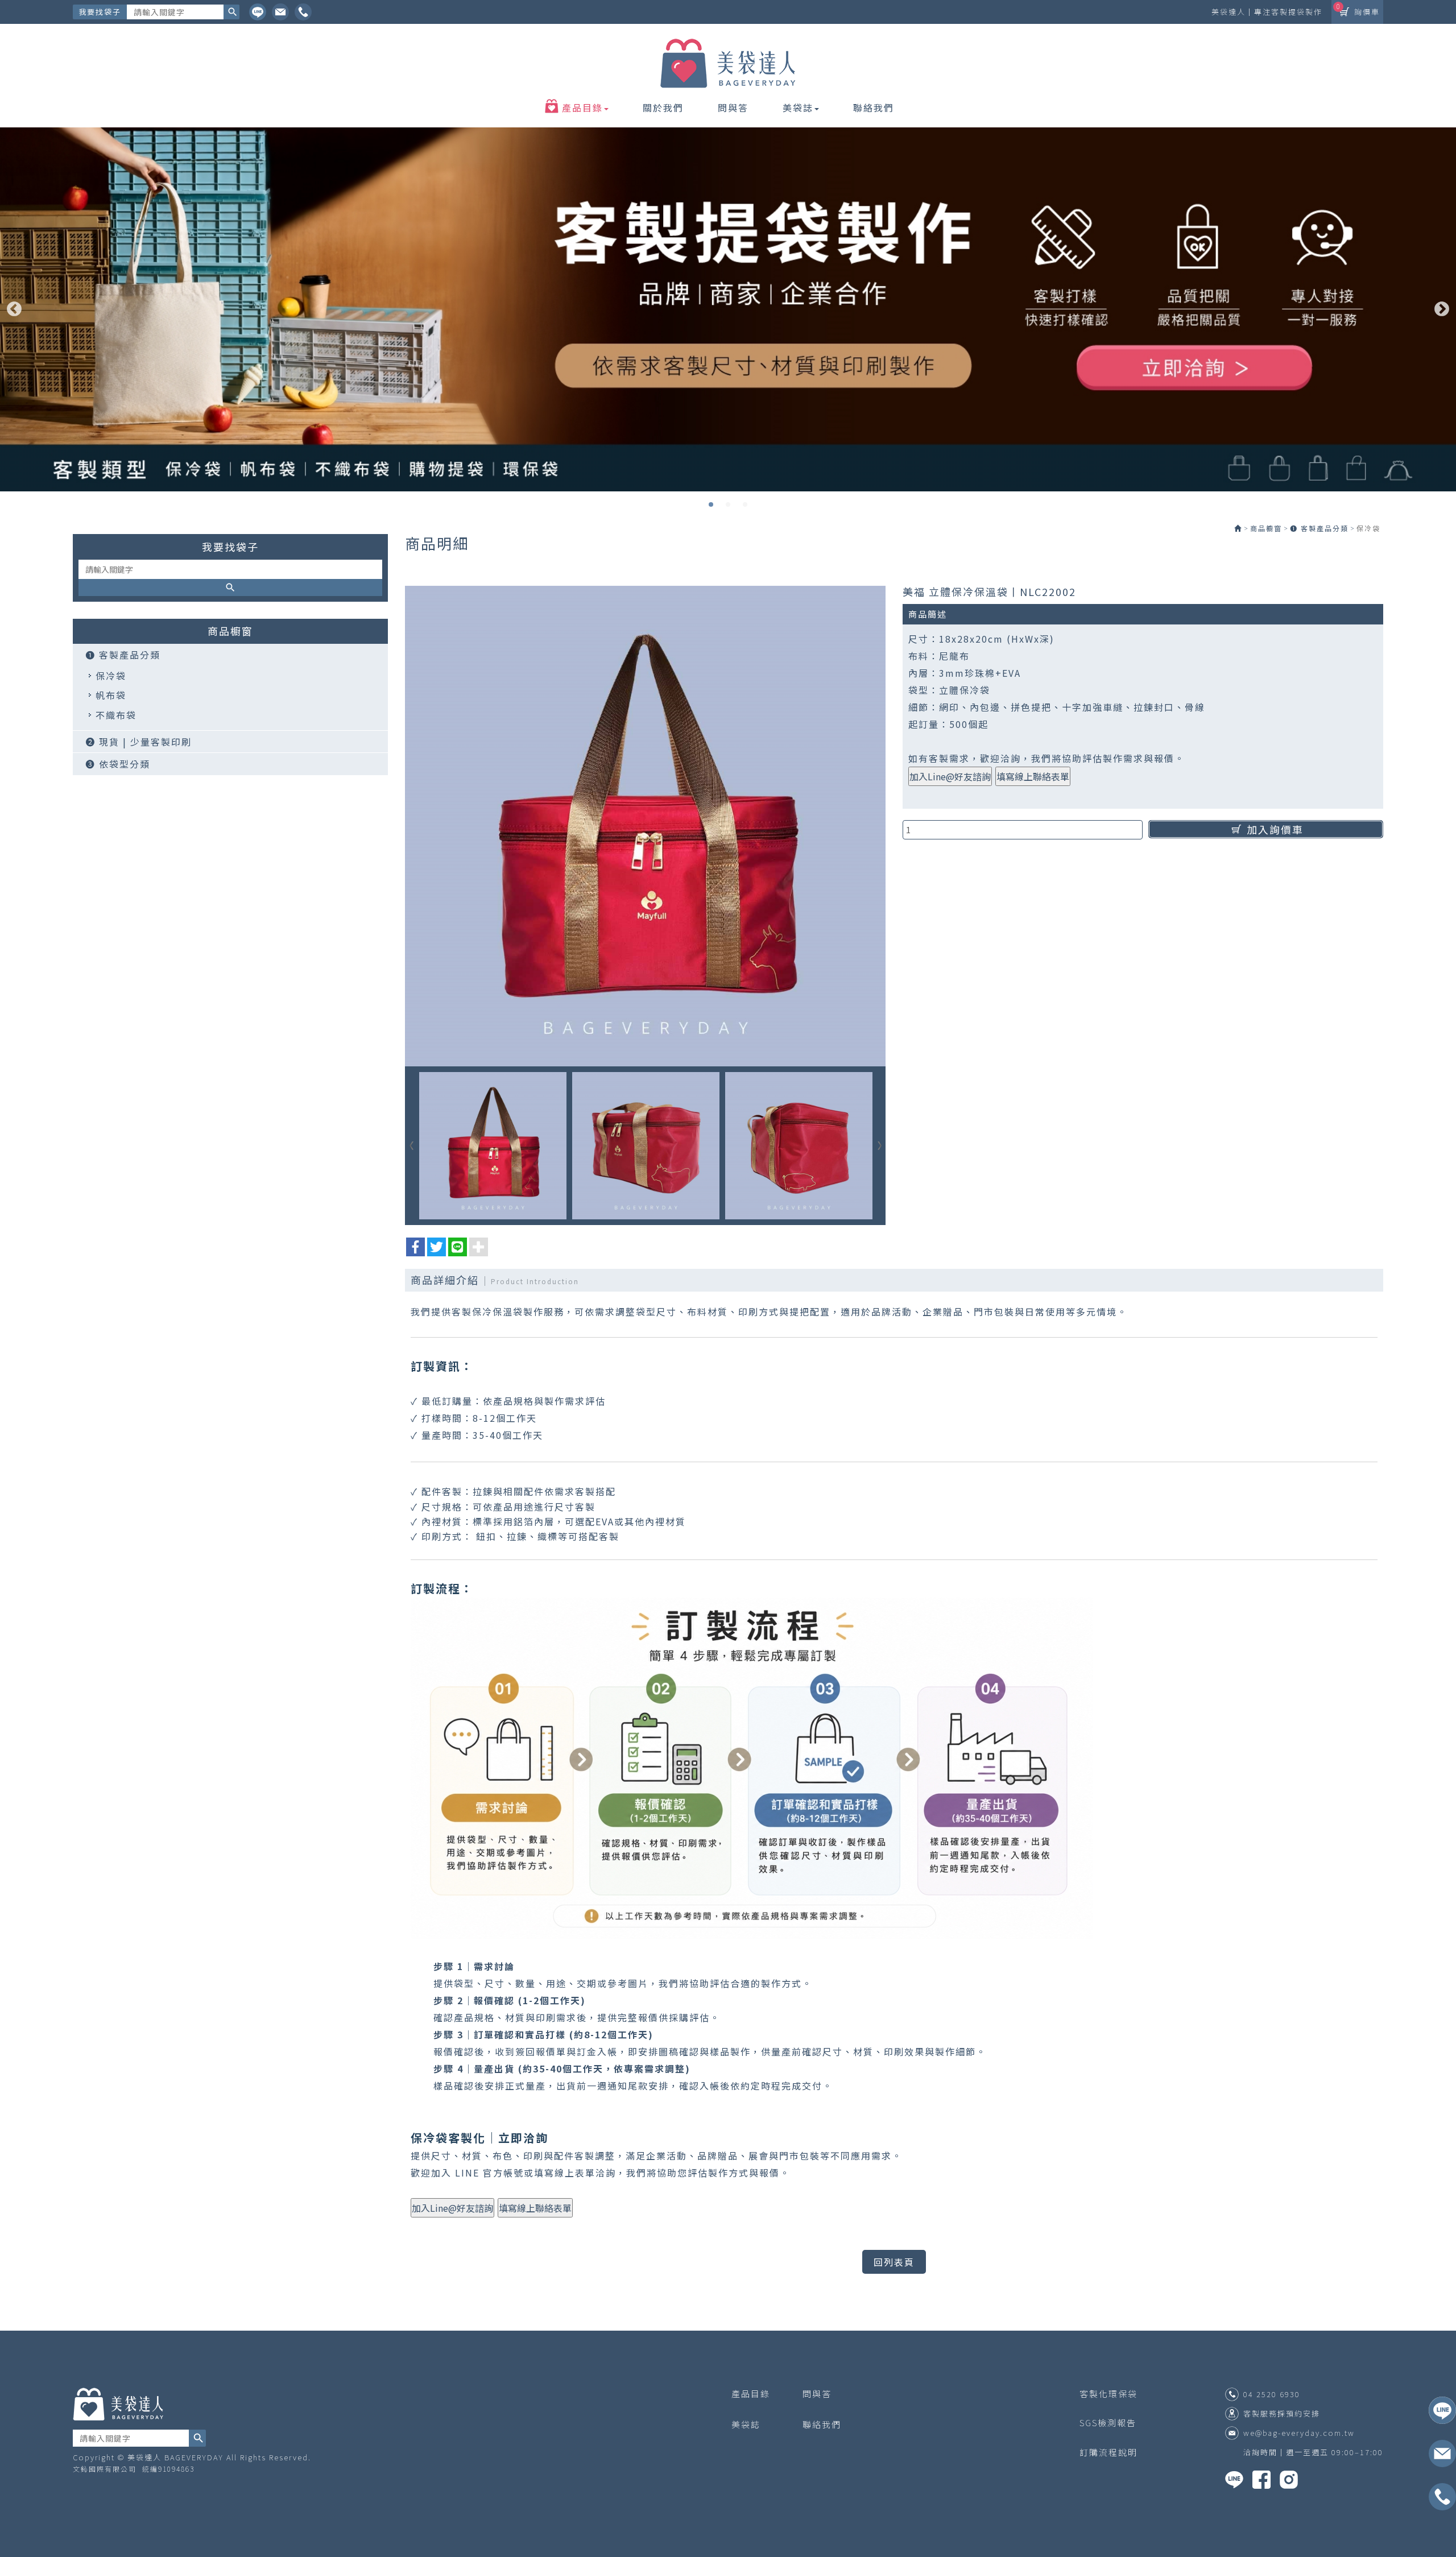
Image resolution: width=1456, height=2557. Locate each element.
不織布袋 (116, 715)
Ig (280, 12)
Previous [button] (14, 309)
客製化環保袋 (1108, 2393)
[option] (728, 309)
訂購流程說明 (1108, 2452)
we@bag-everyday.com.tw (1299, 2433)
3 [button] (745, 504)
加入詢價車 (1275, 829)
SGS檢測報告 (1108, 2422)
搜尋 (231, 12)
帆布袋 (111, 695)
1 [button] (711, 504)
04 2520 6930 (1272, 2394)
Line (258, 12)
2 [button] (728, 504)
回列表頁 (894, 2262)
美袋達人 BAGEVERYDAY (728, 64)
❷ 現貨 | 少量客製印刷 (138, 742)
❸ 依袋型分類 (118, 764)
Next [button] (1442, 309)
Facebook (303, 12)
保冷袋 (111, 676)
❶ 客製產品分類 (123, 655)
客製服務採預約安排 (1282, 2414)
